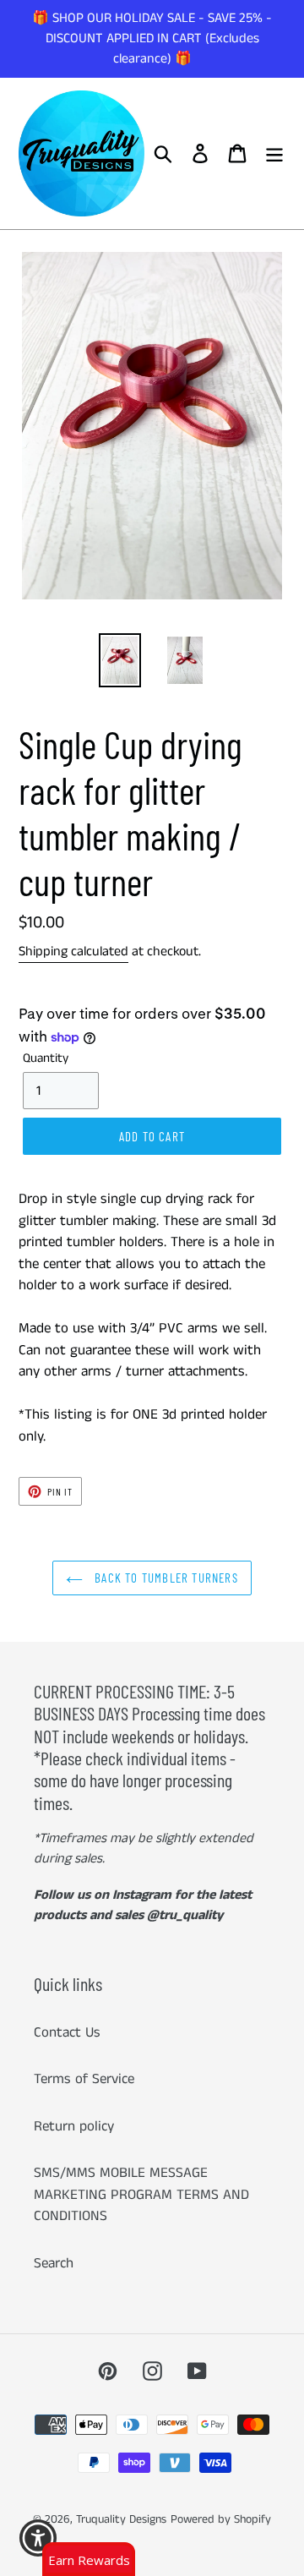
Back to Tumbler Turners (165, 1578)
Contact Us (67, 2032)
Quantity (46, 1058)
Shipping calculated (73, 952)
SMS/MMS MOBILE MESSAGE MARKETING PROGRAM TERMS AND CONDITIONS (141, 2194)
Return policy (74, 2126)
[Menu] (274, 154)
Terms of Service (84, 2079)
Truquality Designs (121, 2519)
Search (54, 2263)
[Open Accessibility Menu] (38, 2538)
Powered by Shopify (221, 2519)
